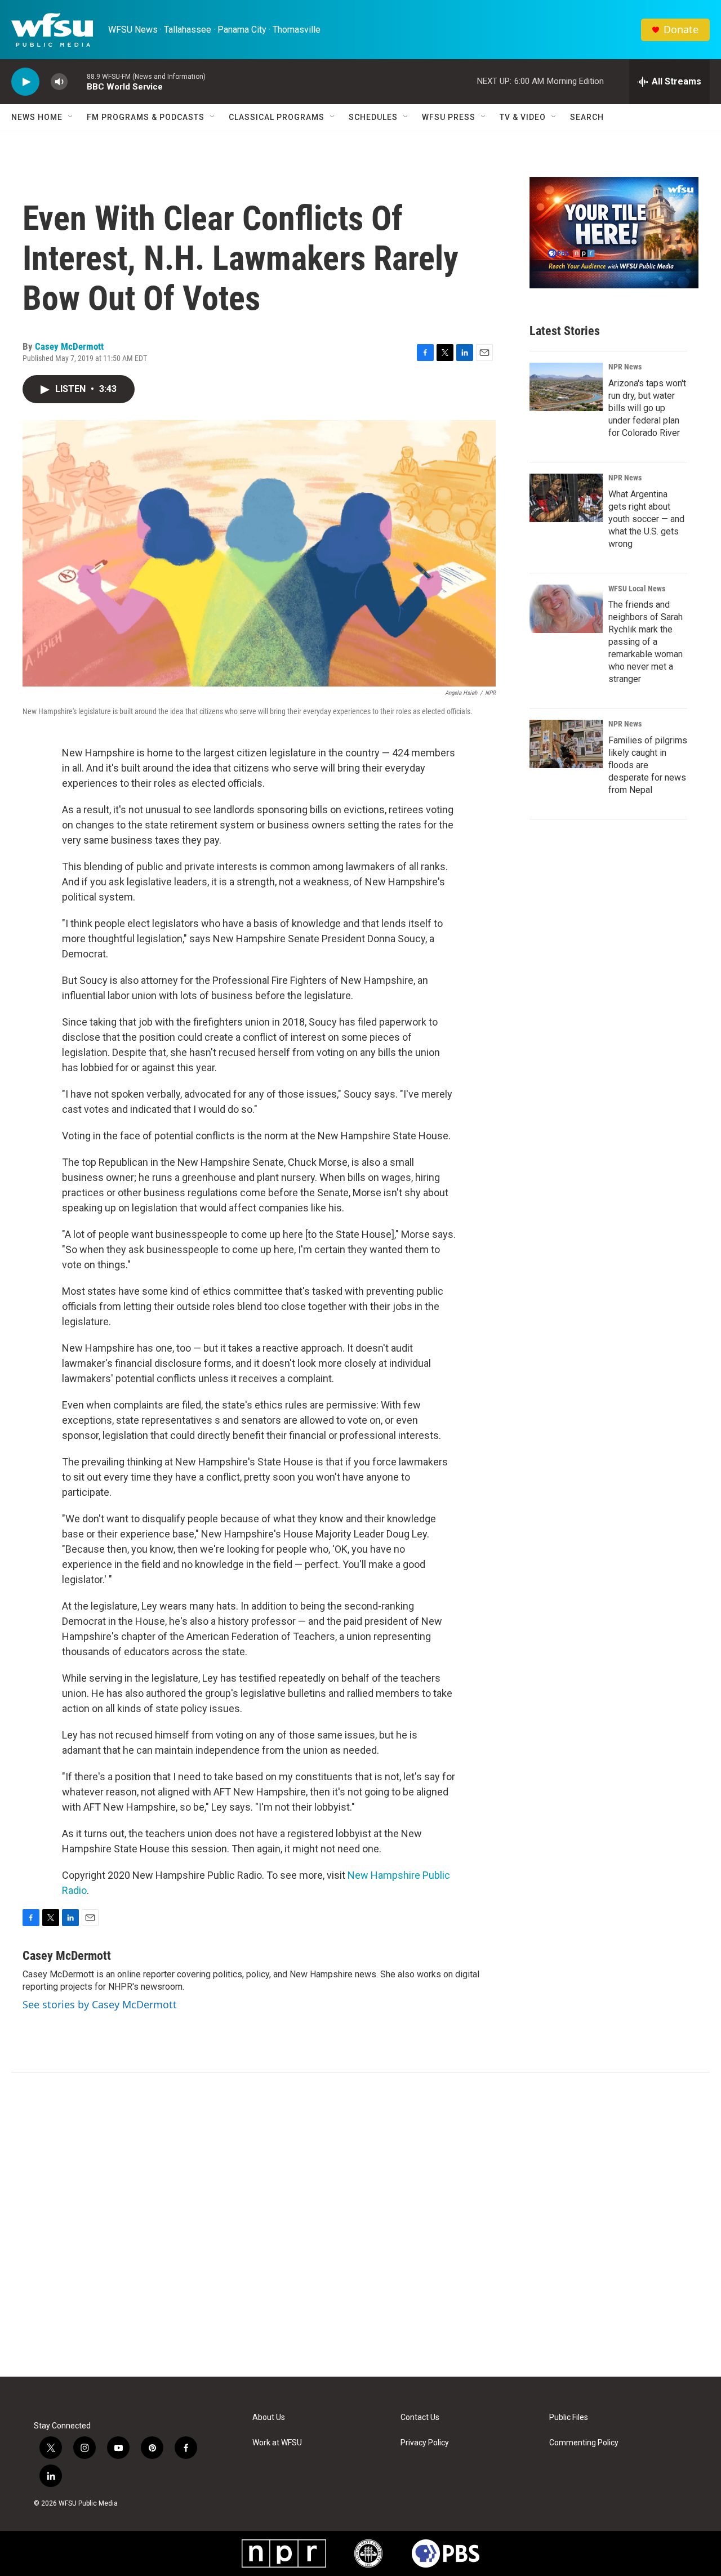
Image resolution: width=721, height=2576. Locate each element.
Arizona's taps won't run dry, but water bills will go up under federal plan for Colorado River (647, 408)
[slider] (77, 81)
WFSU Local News (637, 589)
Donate (681, 30)
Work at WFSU (277, 2443)
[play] (25, 82)
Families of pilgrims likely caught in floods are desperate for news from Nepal (648, 765)
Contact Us (420, 2417)
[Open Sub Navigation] (71, 117)
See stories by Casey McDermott (100, 2004)
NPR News (625, 367)
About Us (269, 2417)
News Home (37, 117)
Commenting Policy (584, 2443)
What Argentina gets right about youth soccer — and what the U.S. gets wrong (646, 519)
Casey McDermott (69, 346)
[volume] (59, 82)
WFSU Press (449, 117)
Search (587, 117)
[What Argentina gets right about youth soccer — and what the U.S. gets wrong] (566, 498)
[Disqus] (360, 2225)
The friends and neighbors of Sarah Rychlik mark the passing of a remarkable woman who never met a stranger (646, 642)
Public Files (569, 2417)
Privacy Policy (425, 2443)
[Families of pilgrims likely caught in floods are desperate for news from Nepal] (566, 744)
